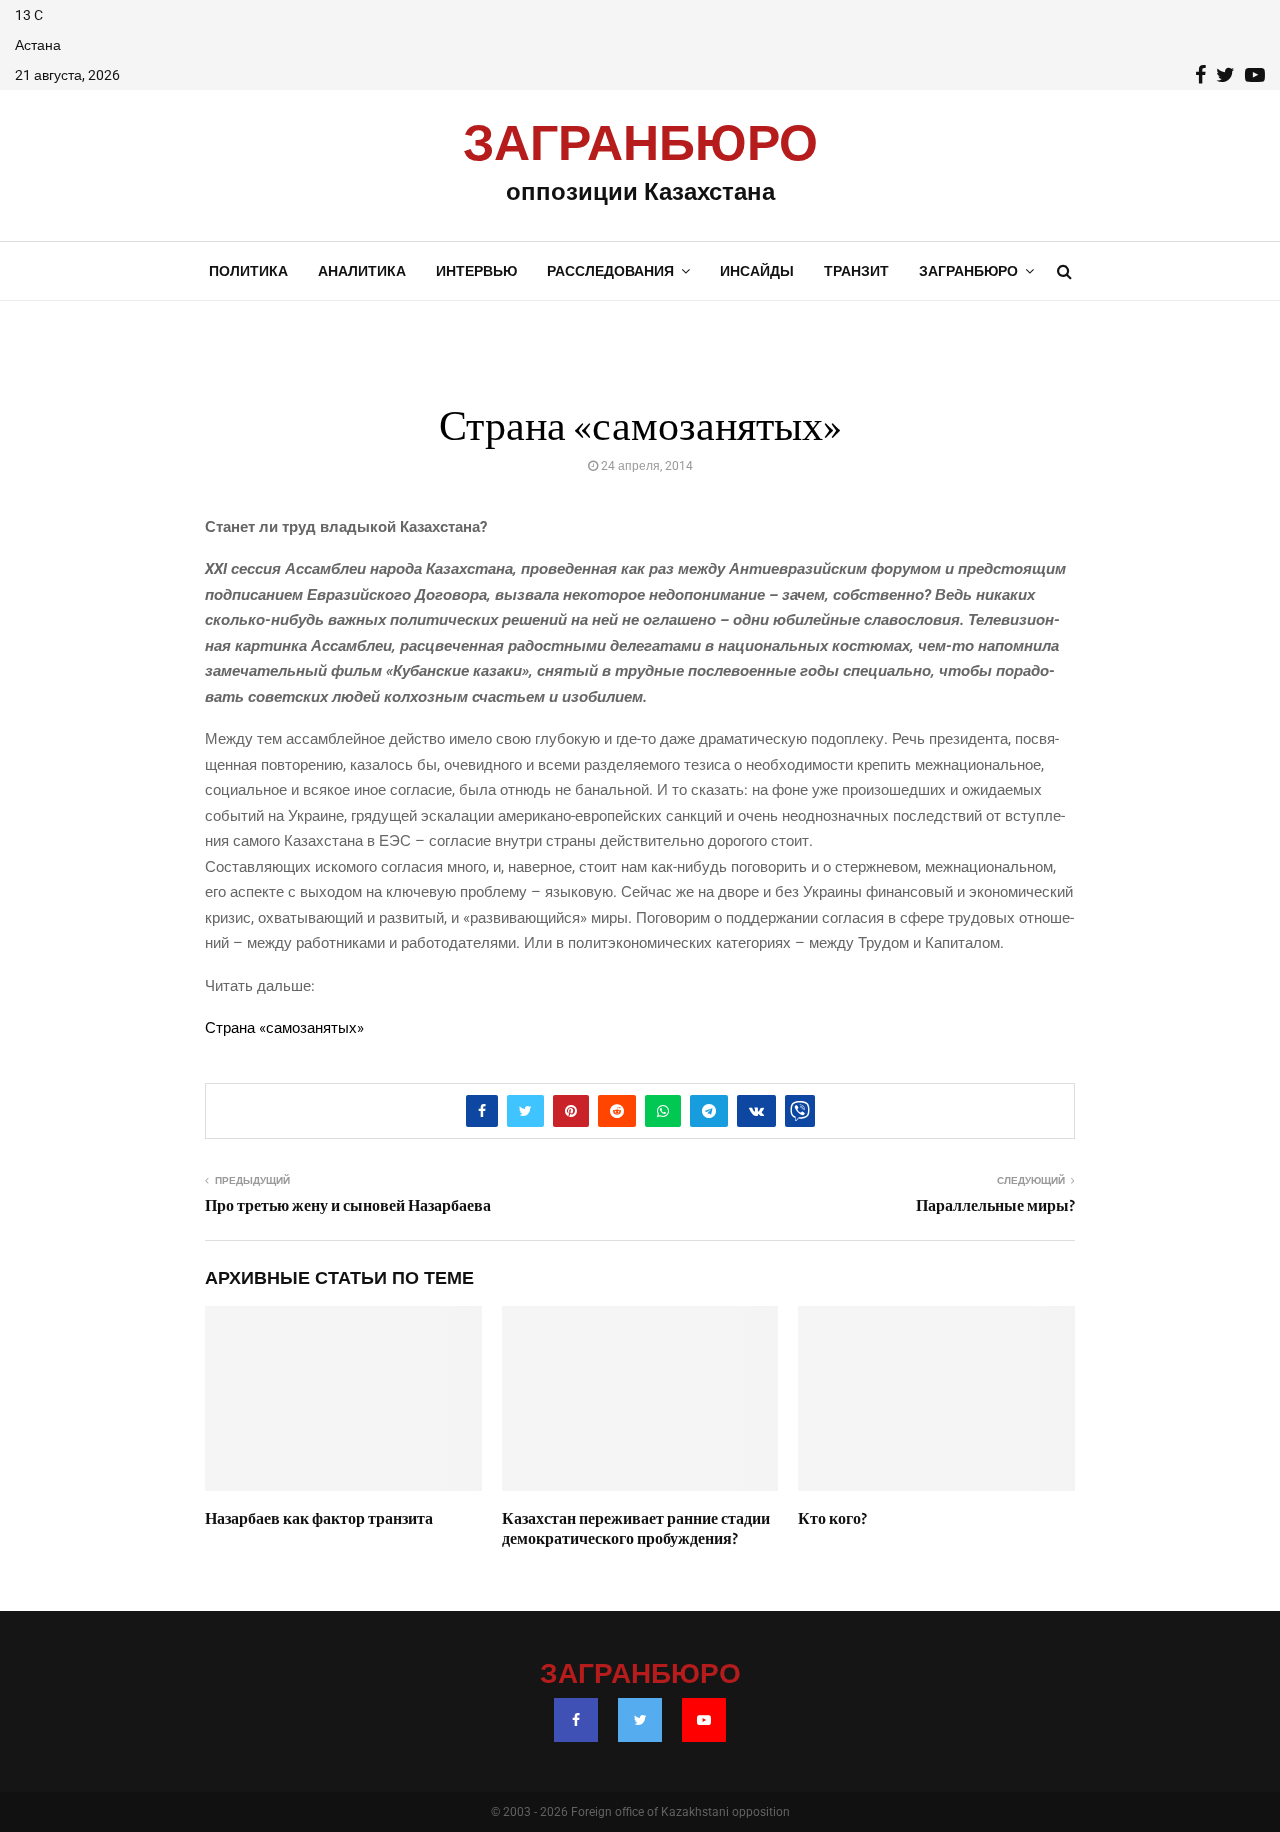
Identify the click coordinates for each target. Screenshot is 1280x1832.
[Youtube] (704, 1720)
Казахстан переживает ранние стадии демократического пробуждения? (636, 1529)
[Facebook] (576, 1720)
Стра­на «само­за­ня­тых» (284, 1028)
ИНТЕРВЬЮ (476, 271)
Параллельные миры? (995, 1206)
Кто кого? (832, 1519)
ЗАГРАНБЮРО (640, 145)
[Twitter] (640, 1720)
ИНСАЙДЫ (757, 271)
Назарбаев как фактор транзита (319, 1519)
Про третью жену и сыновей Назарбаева (348, 1206)
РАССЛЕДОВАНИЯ (610, 271)
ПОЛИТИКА (248, 271)
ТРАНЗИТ (856, 271)
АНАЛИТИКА (362, 271)
